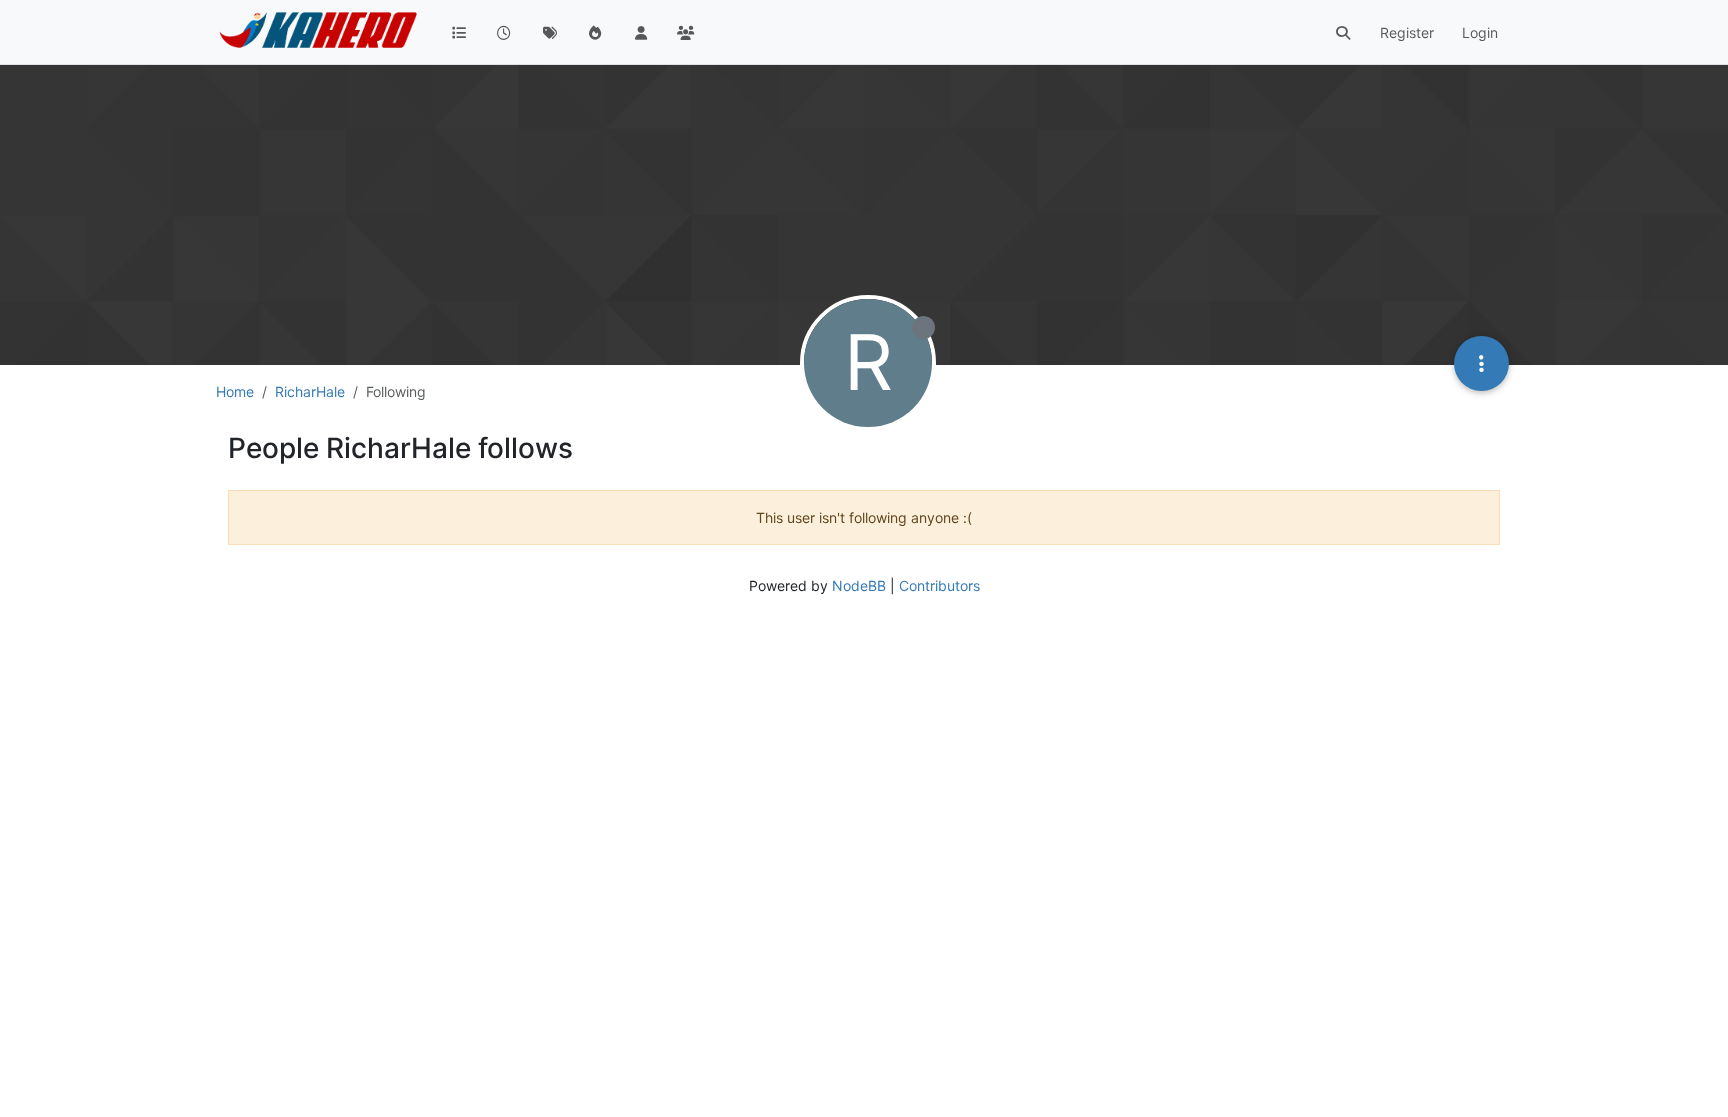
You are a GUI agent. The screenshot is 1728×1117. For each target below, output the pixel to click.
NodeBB (859, 585)
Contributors (939, 585)
